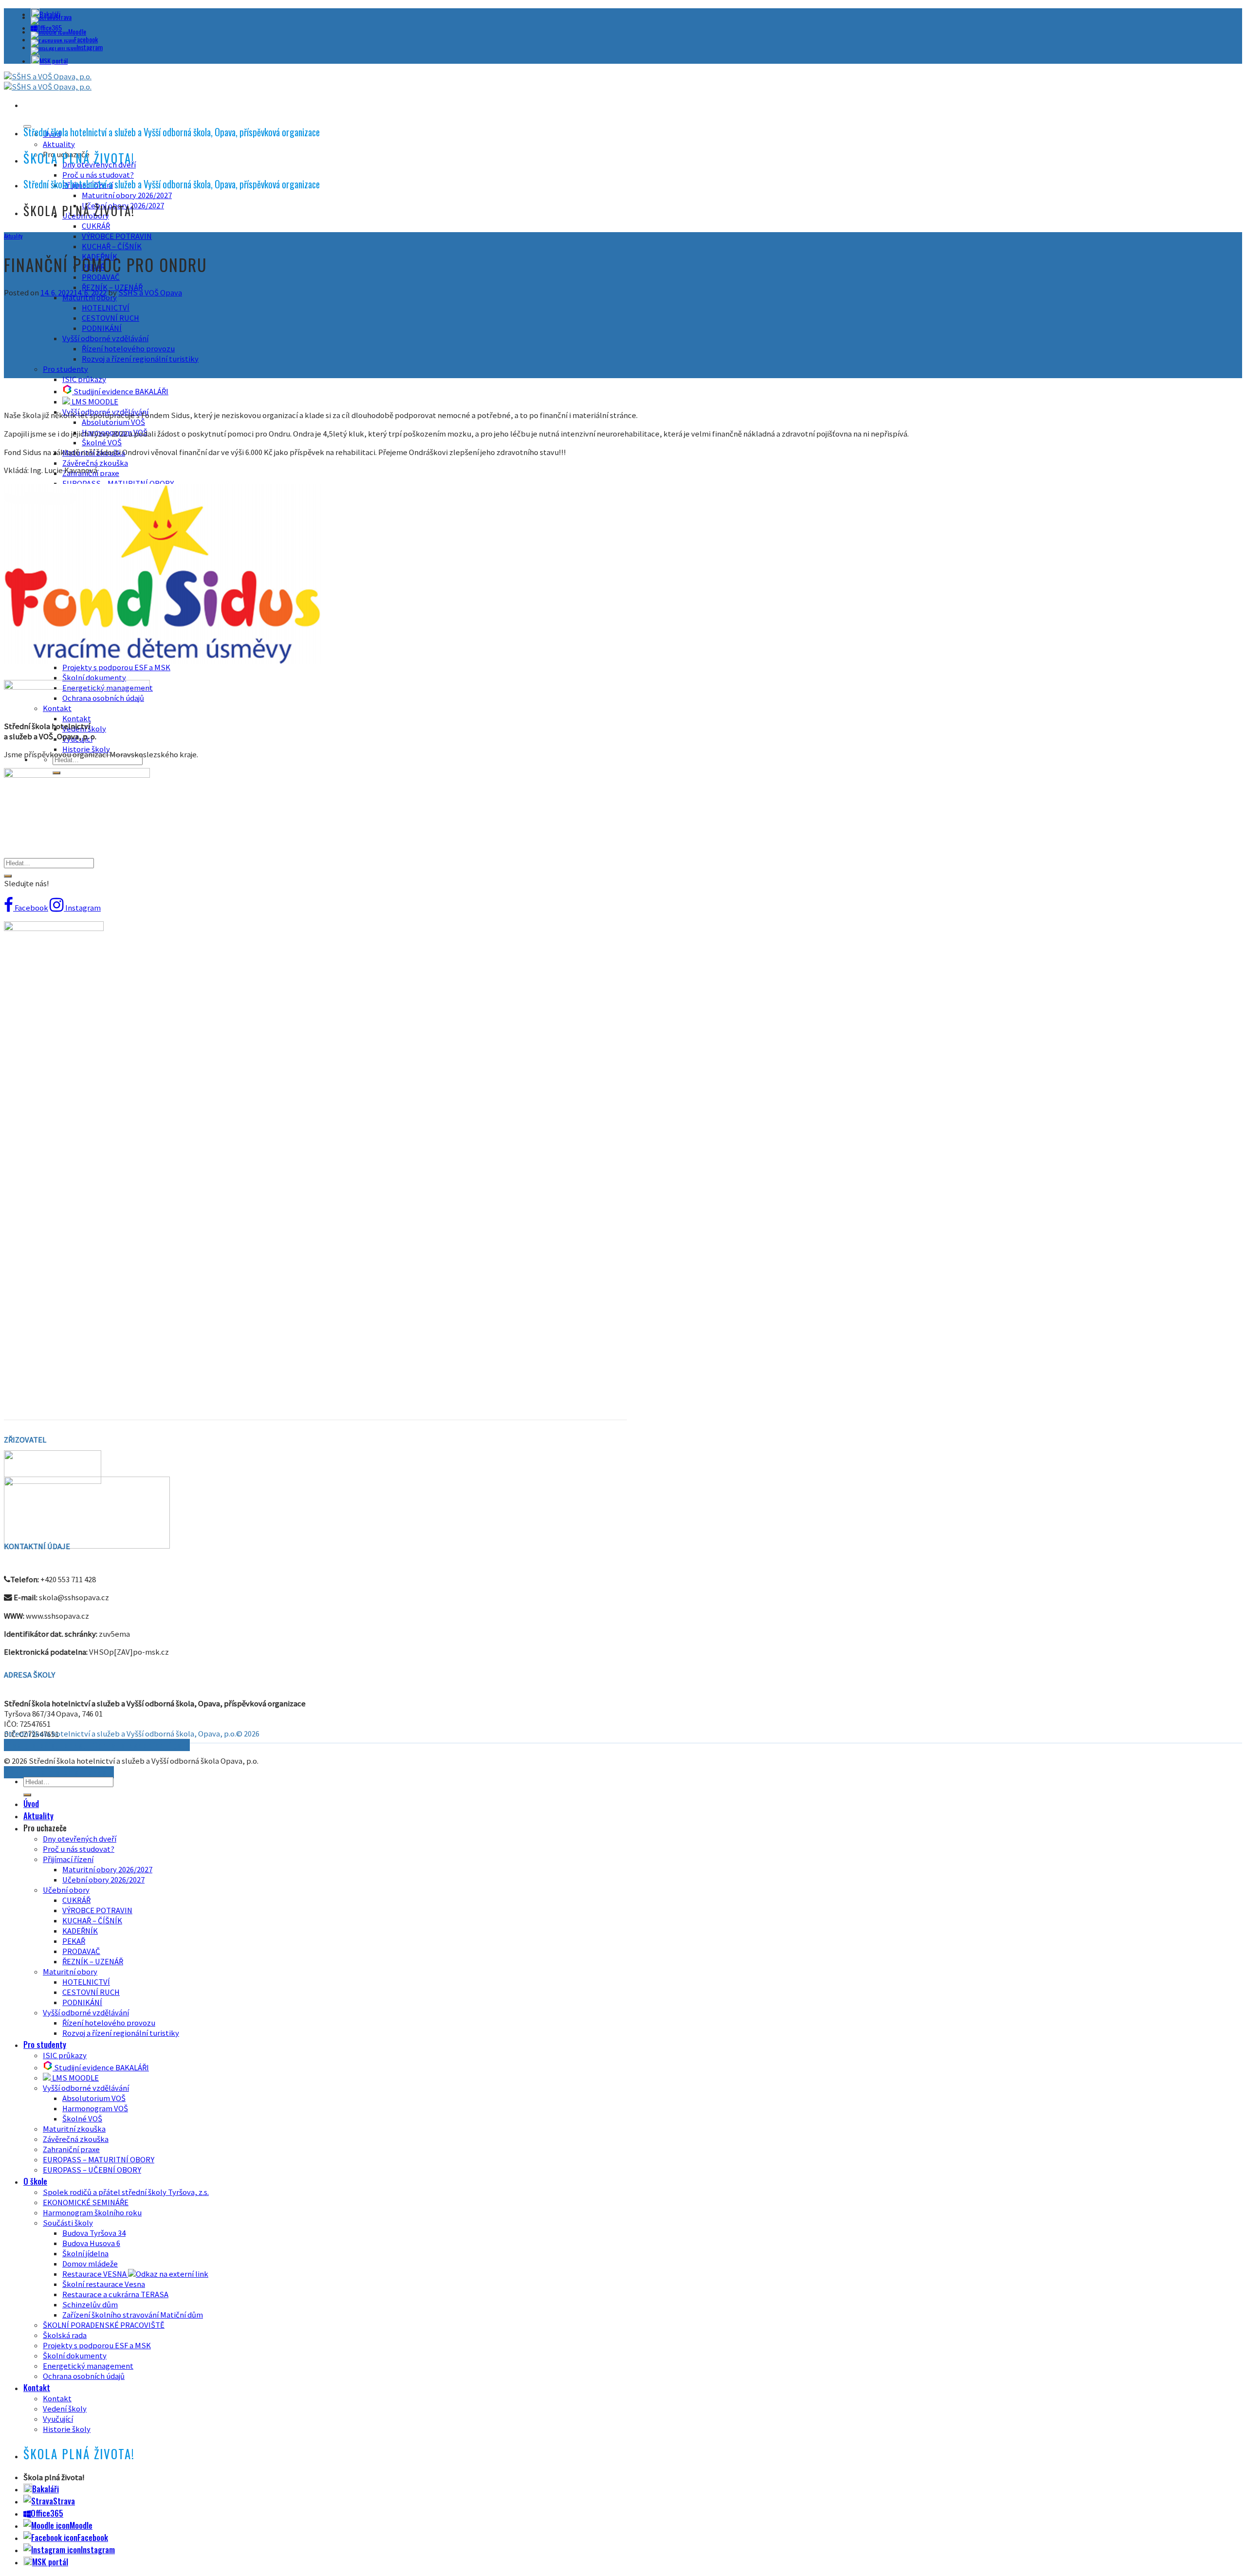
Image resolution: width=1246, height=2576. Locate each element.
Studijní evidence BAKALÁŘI (120, 392)
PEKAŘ (74, 1941)
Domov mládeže (90, 2264)
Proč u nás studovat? (98, 175)
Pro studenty (65, 369)
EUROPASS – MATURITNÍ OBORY (99, 2160)
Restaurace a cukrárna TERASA (115, 2294)
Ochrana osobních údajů (84, 2376)
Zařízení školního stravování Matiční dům (133, 2315)
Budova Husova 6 (91, 2243)
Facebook (86, 39)
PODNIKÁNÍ (102, 328)
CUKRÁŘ (96, 226)
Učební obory (66, 1890)
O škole (35, 2181)
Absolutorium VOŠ (113, 422)
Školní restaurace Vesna (104, 2284)
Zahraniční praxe (71, 2149)
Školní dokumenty (94, 678)
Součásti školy (68, 2223)
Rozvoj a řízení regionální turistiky (140, 359)
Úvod (31, 1803)
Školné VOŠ (102, 443)
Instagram (90, 47)
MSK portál (54, 61)
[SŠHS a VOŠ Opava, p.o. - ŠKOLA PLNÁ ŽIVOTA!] (48, 82)
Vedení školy (65, 2409)
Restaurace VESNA (95, 2274)
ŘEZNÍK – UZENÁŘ (112, 287)
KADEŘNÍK (80, 1931)
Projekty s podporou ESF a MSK (97, 2346)
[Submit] (8, 876)
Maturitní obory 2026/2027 (127, 195)
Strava (63, 17)
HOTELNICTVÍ (106, 308)
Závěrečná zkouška (95, 463)
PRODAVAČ (101, 277)
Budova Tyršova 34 (94, 2233)
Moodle (77, 31)
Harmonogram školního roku (92, 2213)
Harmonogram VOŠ (95, 2109)
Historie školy (86, 749)
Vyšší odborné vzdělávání (105, 338)
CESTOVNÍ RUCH (110, 318)
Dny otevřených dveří (80, 1839)
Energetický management (88, 2366)
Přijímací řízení (68, 1859)
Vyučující (58, 2419)
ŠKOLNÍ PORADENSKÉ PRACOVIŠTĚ (104, 2325)
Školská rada (65, 2335)
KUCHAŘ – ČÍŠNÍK (112, 247)
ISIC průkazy (84, 379)
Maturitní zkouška (74, 2129)
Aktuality (59, 144)
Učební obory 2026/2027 (103, 1880)
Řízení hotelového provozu (128, 349)
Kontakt (77, 719)
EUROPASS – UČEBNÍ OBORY (92, 2170)
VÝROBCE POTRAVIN (117, 236)
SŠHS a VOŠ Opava (150, 293)
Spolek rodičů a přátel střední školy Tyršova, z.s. (126, 2192)
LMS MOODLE (94, 402)
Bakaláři (46, 2489)
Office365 (47, 2513)
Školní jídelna (85, 2254)
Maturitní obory (70, 1972)
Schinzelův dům (90, 2305)
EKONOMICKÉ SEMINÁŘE (86, 2202)
